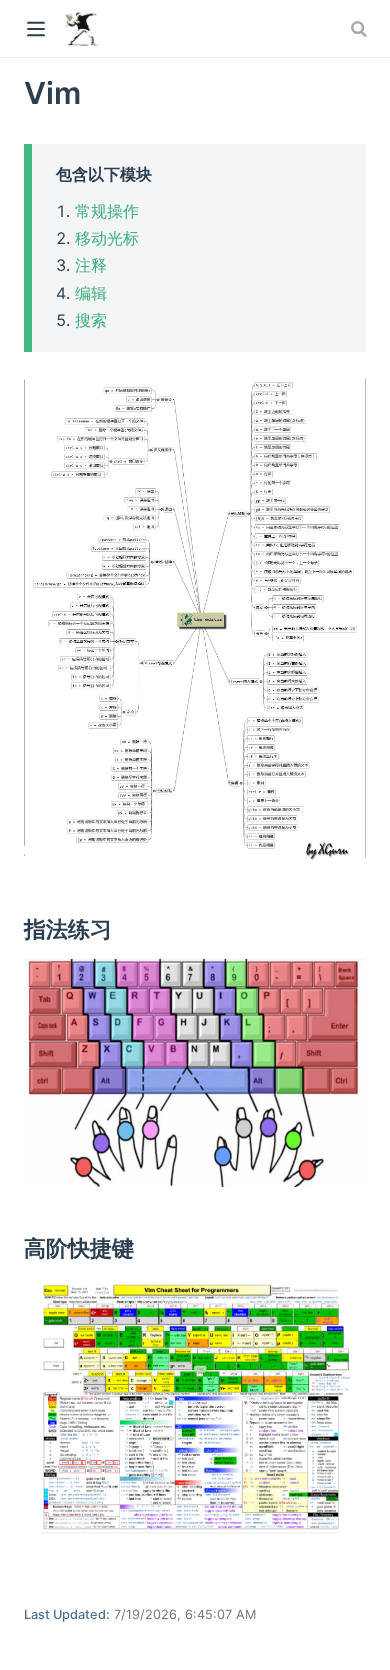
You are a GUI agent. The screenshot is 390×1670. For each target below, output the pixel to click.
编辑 (91, 293)
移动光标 (107, 238)
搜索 (91, 320)
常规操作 (107, 211)
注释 (91, 265)
